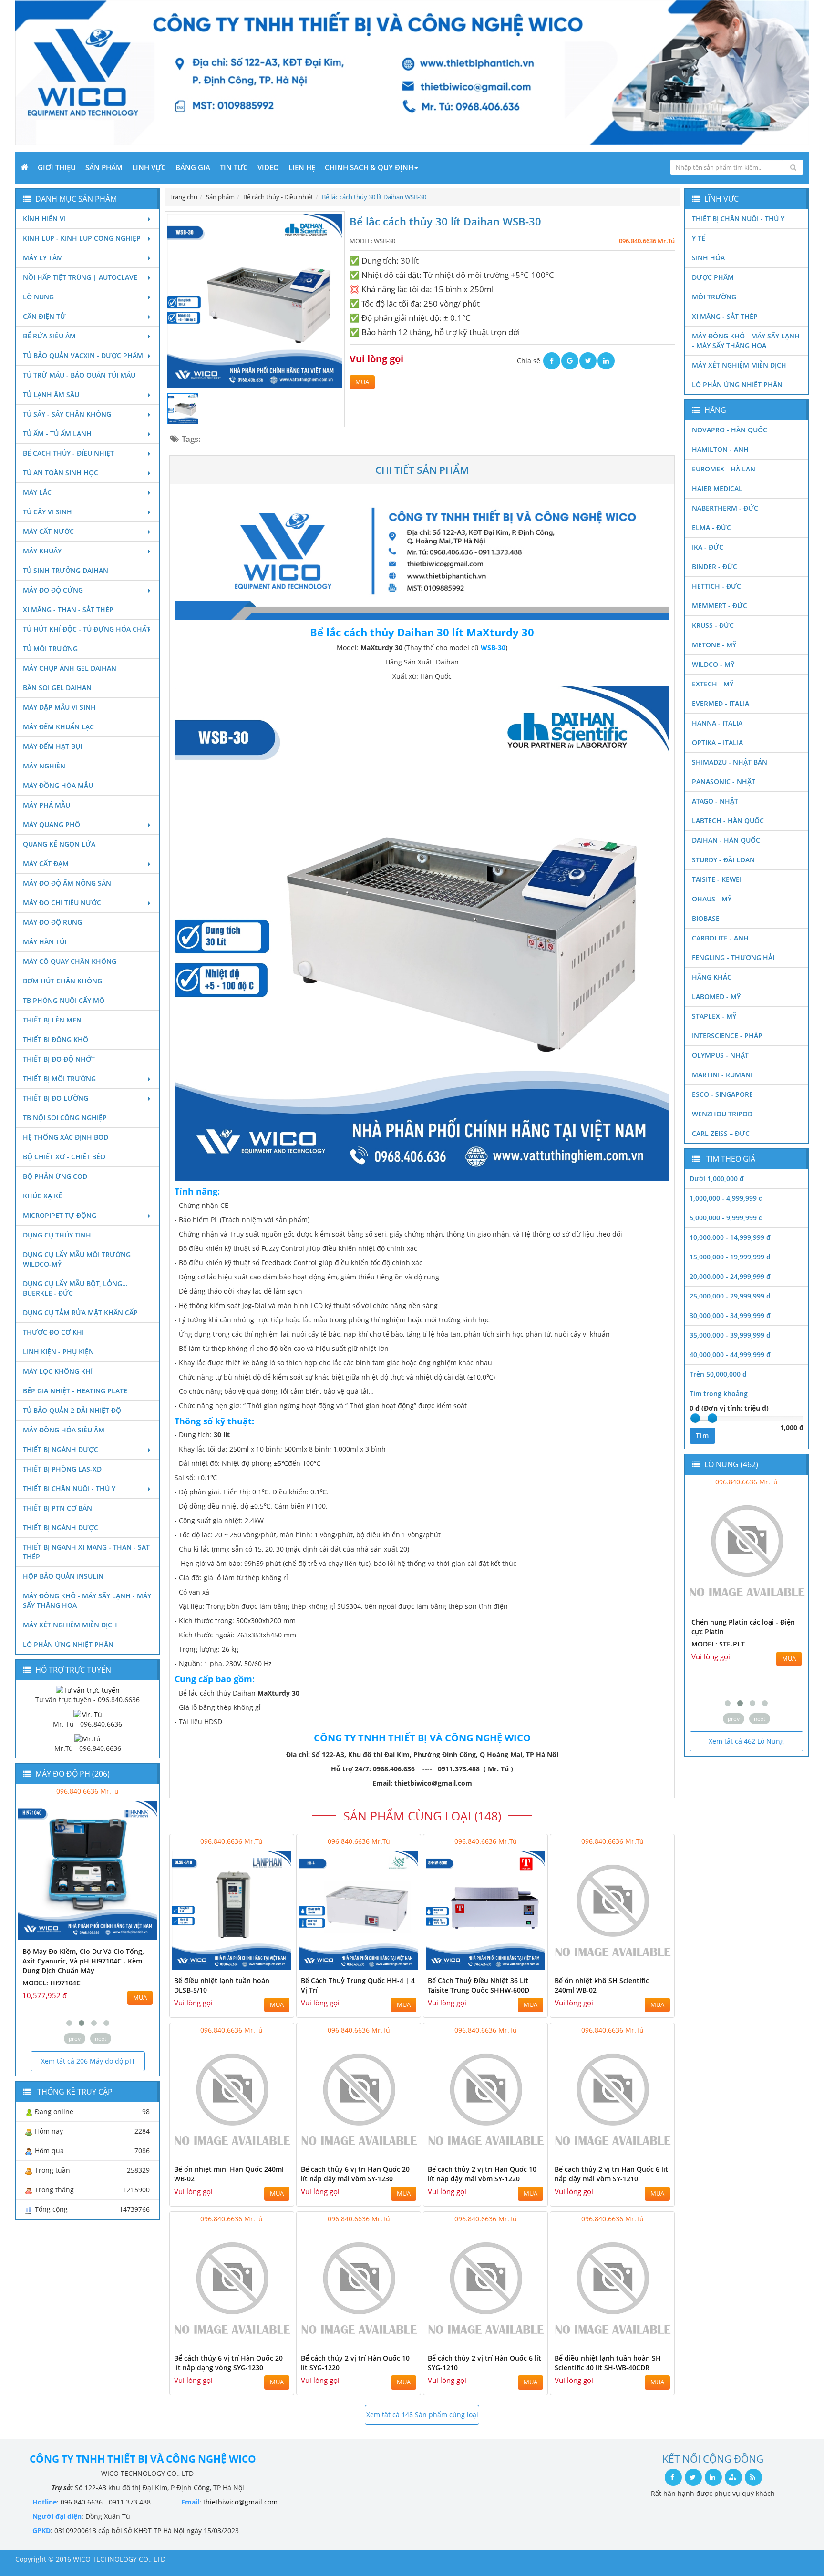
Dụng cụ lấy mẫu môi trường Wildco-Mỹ (77, 1259)
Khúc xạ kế (42, 1196)
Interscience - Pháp (727, 1036)
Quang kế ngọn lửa (59, 844)
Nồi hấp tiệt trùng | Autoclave (80, 277)
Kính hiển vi (44, 219)
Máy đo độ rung (52, 922)
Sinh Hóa (708, 258)
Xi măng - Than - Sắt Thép (68, 609)
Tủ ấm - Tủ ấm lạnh (57, 434)
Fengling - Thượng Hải (733, 957)
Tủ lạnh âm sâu (51, 394)
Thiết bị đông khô (56, 1039)
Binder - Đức (715, 567)
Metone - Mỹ (714, 645)
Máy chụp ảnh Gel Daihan (70, 668)
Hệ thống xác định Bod (66, 1137)
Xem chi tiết (268, 1965)
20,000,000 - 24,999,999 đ (730, 1276)
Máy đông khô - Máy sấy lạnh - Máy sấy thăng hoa (87, 1600)
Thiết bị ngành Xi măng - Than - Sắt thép (86, 1552)
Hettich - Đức (716, 586)
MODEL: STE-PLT (718, 1644)
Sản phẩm (104, 167)
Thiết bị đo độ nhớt (59, 1059)
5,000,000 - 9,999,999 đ (726, 1218)
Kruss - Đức (713, 625)
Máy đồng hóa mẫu (58, 785)
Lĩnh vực (149, 167)
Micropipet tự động (60, 1215)
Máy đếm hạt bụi (52, 746)
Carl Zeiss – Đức (721, 1133)
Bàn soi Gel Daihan (57, 688)
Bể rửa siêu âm (49, 336)
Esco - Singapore (722, 1094)
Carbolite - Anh (720, 938)
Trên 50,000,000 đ (718, 1374)
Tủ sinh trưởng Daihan (66, 570)
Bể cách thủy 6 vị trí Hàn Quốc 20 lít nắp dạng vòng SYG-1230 (228, 2363)
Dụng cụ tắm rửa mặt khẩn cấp (80, 1313)
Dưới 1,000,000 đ (717, 1179)
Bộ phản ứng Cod (55, 1176)
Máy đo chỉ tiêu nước (62, 903)
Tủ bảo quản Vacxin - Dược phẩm (83, 355)
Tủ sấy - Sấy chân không (67, 414)
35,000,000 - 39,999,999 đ (730, 1335)
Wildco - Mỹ (713, 664)
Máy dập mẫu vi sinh (59, 707)
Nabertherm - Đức (725, 508)
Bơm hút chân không (62, 981)
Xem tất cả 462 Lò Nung (746, 1741)
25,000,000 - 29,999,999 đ (730, 1296)
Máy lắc (37, 492)
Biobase (706, 918)
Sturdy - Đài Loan (723, 860)
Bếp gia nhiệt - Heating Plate (75, 1391)
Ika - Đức (708, 547)
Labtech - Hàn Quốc (728, 821)
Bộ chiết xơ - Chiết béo (64, 1157)
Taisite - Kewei (717, 879)
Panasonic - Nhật (724, 782)
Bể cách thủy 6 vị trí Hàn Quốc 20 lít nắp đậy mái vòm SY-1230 (355, 2174)
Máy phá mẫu (46, 805)
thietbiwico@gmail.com (240, 2502)
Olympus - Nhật (720, 1055)
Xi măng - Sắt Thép (725, 316)
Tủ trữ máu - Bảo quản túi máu (79, 375)
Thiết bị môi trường (59, 1078)
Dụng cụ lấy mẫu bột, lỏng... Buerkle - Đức (75, 1288)
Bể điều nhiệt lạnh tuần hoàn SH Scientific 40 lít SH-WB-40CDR (608, 2363)
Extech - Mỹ (713, 684)
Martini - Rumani (722, 1075)
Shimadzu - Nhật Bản (730, 762)
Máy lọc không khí (58, 1371)
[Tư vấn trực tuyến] (88, 1690)
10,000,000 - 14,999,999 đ (730, 1237)
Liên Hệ (302, 167)
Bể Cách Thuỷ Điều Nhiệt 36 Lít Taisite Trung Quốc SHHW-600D (479, 1985)
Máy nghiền (44, 766)
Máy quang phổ (51, 824)
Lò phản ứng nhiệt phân (68, 1644)
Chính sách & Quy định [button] (369, 167)
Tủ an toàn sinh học (61, 473)
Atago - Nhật (715, 801)
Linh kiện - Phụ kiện (58, 1352)
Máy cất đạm (46, 864)
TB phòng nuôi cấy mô (64, 1000)
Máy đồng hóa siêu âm (64, 1430)
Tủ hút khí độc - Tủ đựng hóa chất (87, 629)
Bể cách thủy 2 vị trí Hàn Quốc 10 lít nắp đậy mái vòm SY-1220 (482, 2174)
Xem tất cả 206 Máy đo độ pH (88, 2061)
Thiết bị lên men (52, 1020)
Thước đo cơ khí (53, 1332)
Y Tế (699, 238)
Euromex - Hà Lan (724, 469)
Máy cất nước (48, 531)
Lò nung (38, 297)
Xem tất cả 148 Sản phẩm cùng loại (422, 2415)
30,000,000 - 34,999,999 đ (730, 1315)
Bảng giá (193, 167)
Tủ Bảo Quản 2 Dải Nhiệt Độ (72, 1410)
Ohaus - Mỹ (712, 899)
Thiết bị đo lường (56, 1098)
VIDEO (268, 167)
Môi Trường (714, 297)
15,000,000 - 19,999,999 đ (730, 1257)
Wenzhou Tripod (722, 1114)
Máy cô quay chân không (70, 961)
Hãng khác (712, 977)
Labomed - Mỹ (716, 997)
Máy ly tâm (43, 258)
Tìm (702, 1436)
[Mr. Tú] (88, 1714)
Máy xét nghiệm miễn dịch (70, 1625)
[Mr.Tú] (88, 1738)
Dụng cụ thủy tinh (57, 1235)
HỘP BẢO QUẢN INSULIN (63, 1576)
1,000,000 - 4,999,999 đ (726, 1198)
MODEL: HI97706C (143, 1973)
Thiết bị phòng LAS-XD (62, 1469)
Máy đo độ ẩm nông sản (67, 883)
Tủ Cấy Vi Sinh (47, 512)
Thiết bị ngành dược (61, 1449)
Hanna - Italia (717, 723)
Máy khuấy (42, 551)
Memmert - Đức (720, 606)
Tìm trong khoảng (719, 1394)
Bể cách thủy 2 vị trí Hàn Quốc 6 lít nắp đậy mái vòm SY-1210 (611, 2174)
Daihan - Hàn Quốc (726, 840)
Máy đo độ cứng (53, 590)
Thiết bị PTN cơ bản (57, 1508)
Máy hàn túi (45, 942)
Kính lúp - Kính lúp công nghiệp (82, 238)
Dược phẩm (713, 277)
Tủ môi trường (50, 649)
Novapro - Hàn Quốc (730, 430)
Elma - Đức (711, 527)
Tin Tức (234, 167)
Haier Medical (717, 488)
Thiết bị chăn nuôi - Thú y (69, 1488)
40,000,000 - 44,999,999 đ (730, 1354)
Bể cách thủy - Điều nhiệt (68, 453)
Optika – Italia (717, 742)
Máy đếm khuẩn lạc (58, 727)
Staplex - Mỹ (714, 1016)
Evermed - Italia (721, 703)
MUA (362, 382)
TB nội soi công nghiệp (65, 1118)
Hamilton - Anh (720, 449)
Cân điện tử (44, 316)
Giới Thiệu (57, 167)
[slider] (695, 1418)
